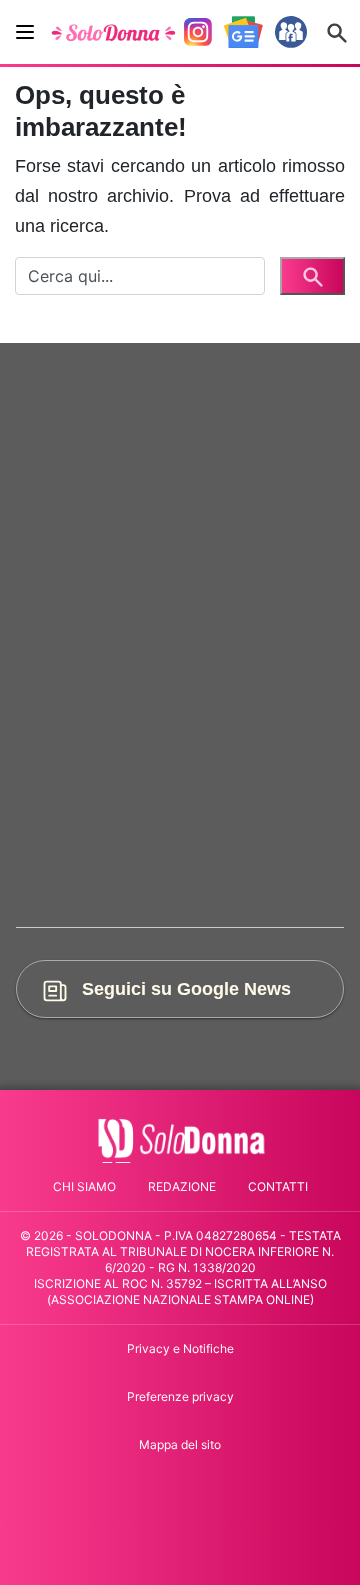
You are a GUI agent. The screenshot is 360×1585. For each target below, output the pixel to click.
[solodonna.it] (113, 32)
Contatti (278, 1186)
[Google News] (243, 32)
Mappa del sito (180, 1444)
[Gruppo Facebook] (291, 32)
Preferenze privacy (180, 1396)
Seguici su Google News (184, 988)
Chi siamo (84, 1186)
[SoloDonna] (180, 1138)
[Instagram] (198, 32)
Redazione (182, 1186)
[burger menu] (25, 32)
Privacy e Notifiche (180, 1348)
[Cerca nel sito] (337, 32)
